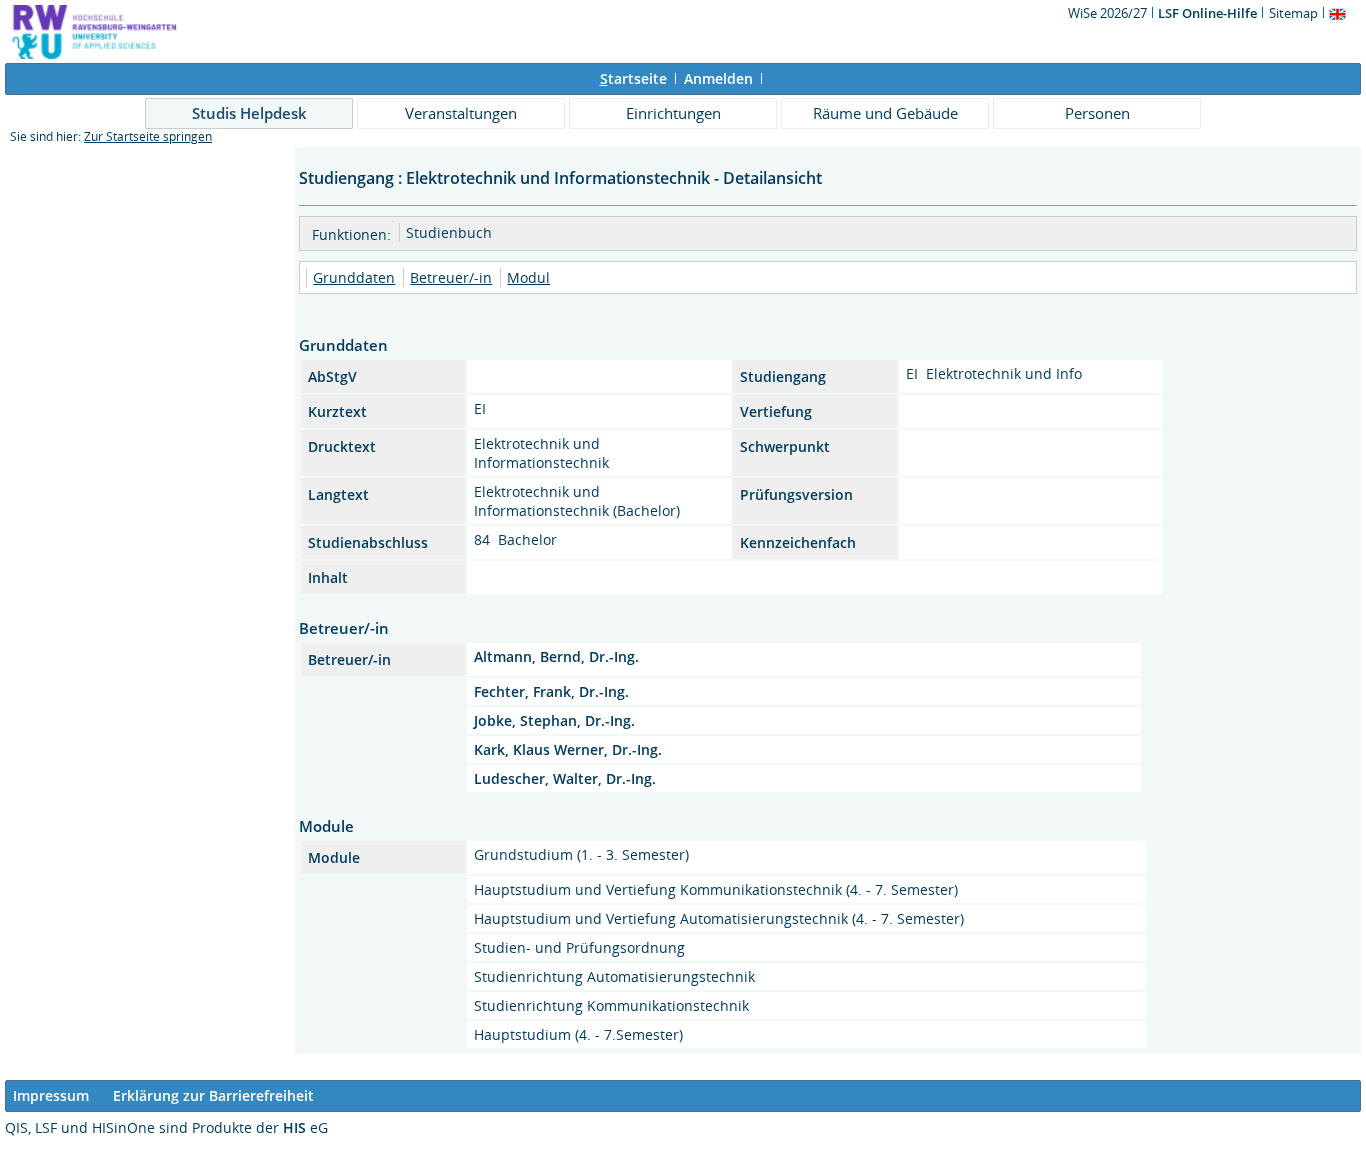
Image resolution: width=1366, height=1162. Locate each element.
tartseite (633, 78)
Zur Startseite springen (148, 136)
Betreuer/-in (451, 277)
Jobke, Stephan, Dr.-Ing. (554, 720)
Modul (528, 277)
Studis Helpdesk (249, 113)
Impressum (51, 1095)
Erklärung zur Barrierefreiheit (213, 1095)
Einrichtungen (673, 113)
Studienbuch (449, 232)
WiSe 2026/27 (1109, 13)
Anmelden (718, 78)
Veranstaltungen (461, 113)
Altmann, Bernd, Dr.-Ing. (556, 656)
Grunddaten (354, 277)
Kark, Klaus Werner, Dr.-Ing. (568, 749)
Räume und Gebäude (885, 113)
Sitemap (1293, 13)
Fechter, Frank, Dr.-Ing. (551, 691)
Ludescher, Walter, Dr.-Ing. (565, 778)
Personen (1097, 113)
